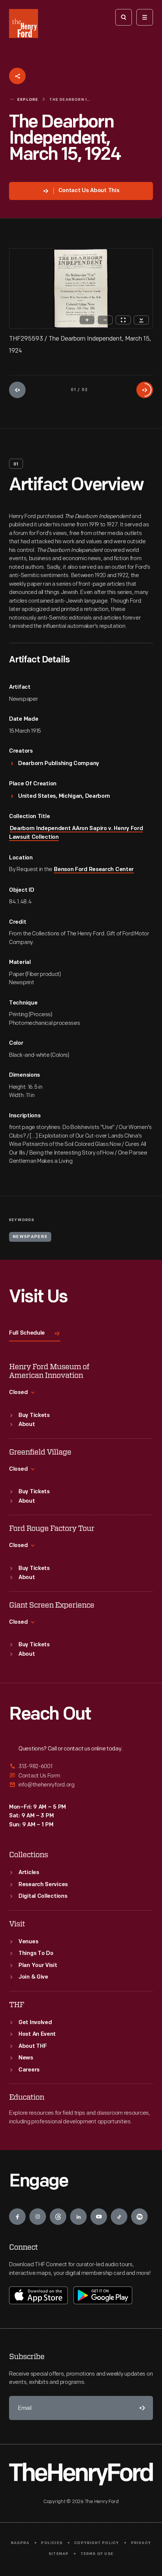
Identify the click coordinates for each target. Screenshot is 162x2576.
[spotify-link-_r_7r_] (139, 2217)
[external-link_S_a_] (81, 1767)
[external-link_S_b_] (81, 1776)
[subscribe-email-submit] (141, 2408)
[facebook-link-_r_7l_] (17, 2217)
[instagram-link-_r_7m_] (38, 2217)
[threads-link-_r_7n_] (58, 2217)
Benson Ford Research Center (94, 870)
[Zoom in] (87, 320)
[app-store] (38, 2295)
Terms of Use (97, 2554)
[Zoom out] (105, 320)
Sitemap (59, 2554)
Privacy (141, 2543)
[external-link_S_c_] (81, 1785)
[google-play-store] (103, 2295)
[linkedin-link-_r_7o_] (78, 2217)
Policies (52, 2543)
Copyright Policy (97, 2543)
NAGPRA (20, 2543)
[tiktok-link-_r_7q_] (119, 2217)
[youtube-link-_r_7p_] (99, 2217)
